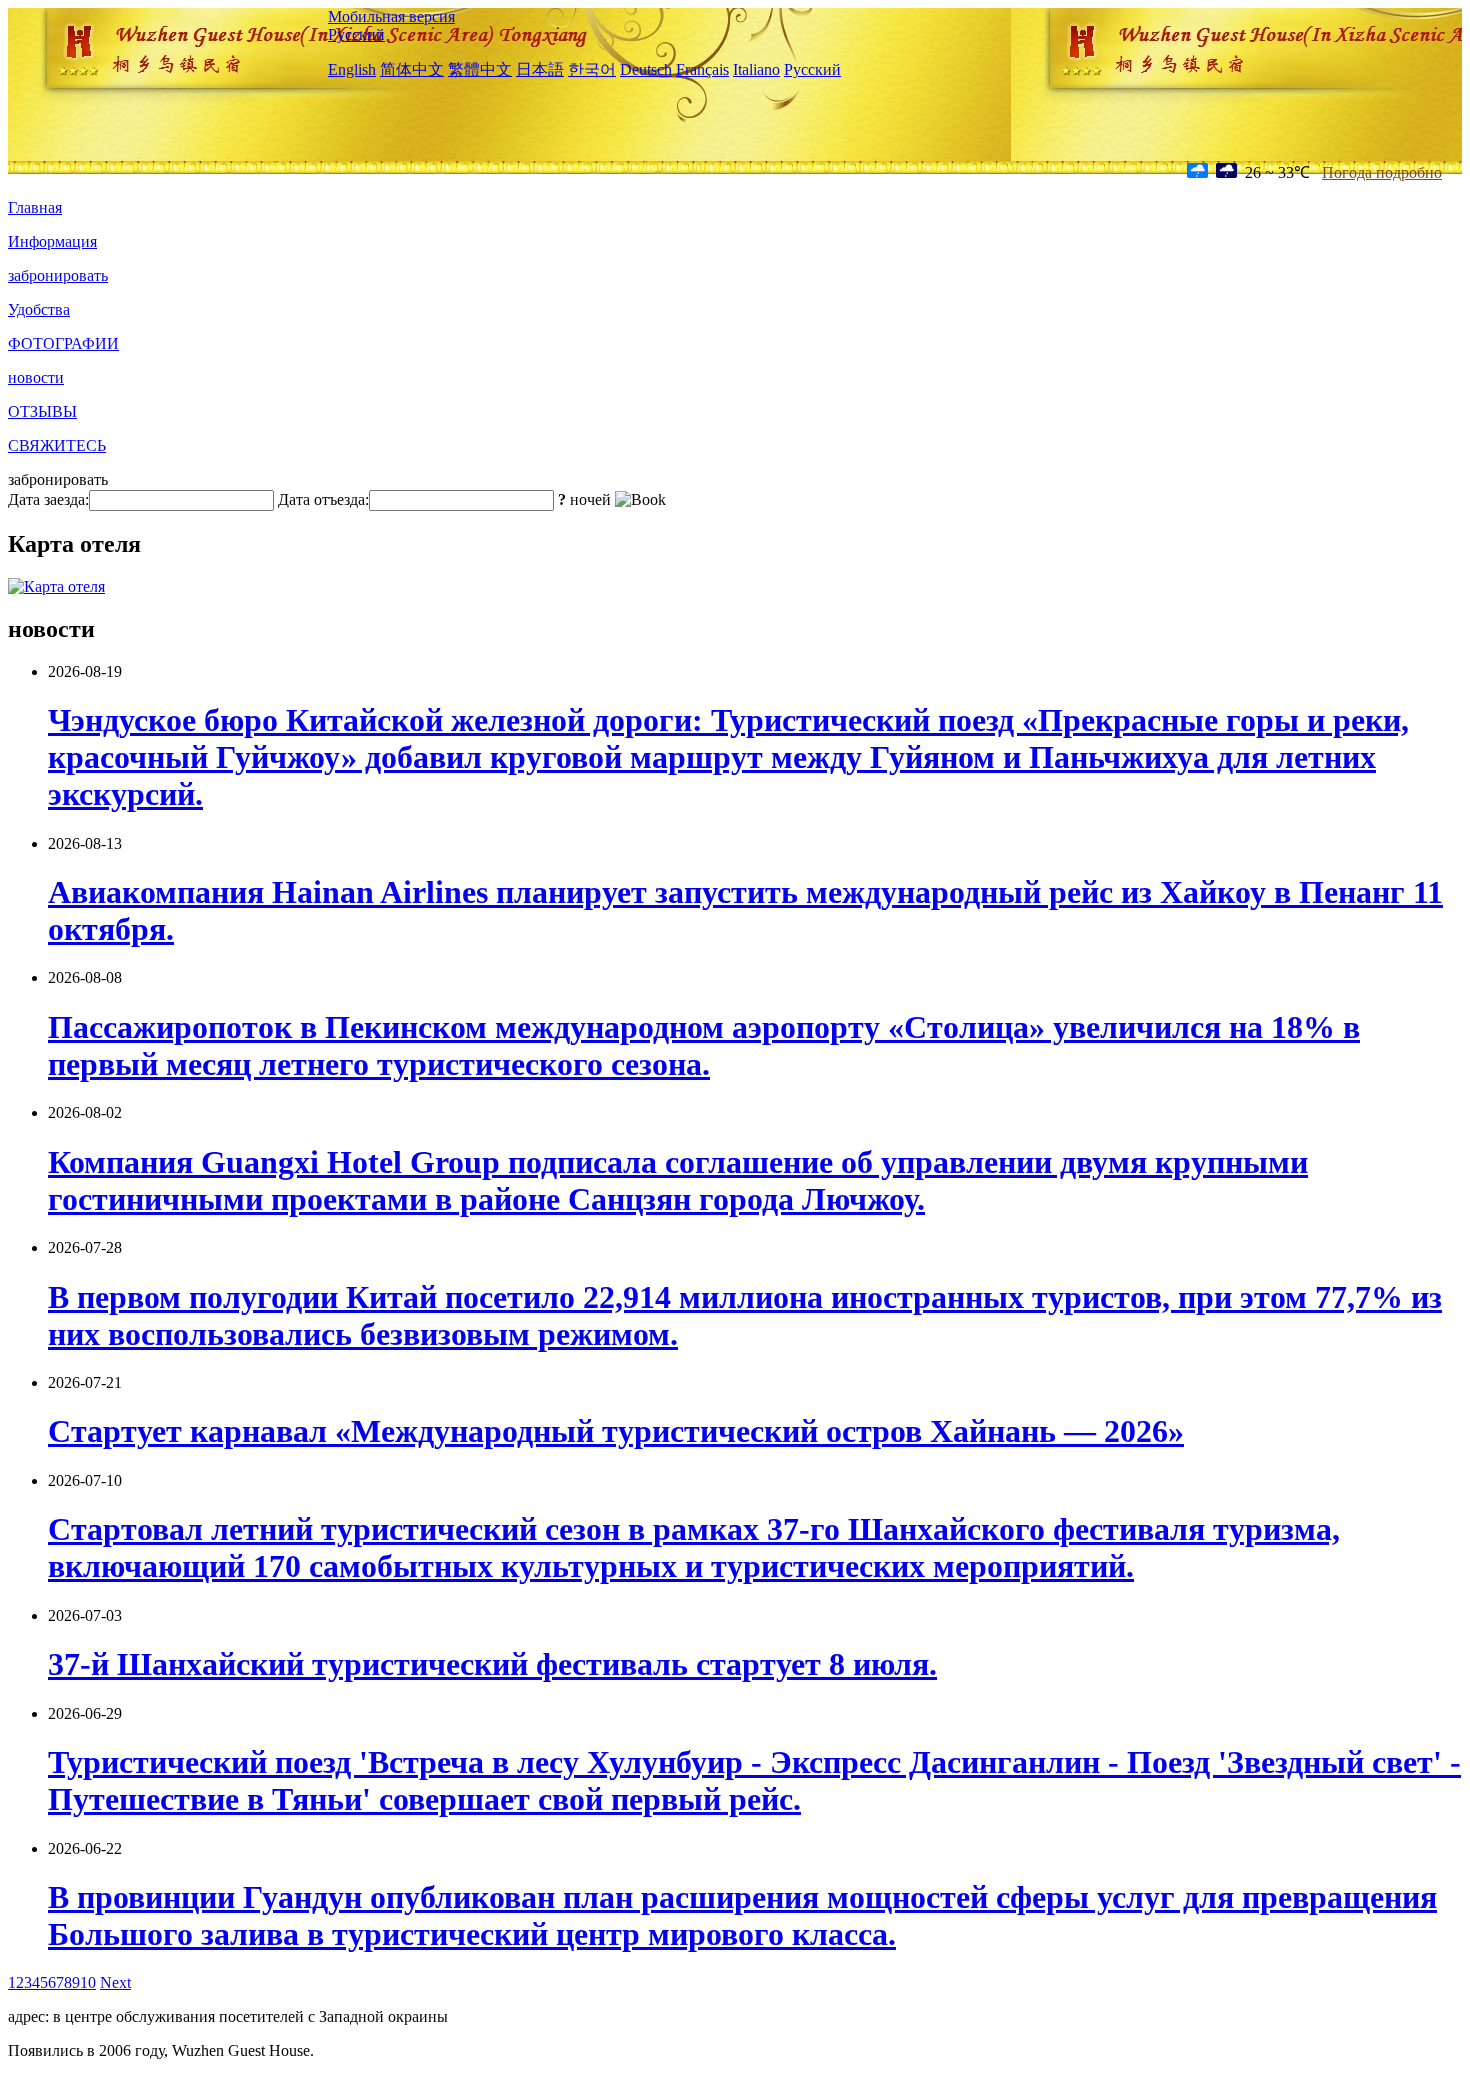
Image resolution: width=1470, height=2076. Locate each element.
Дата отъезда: (323, 499)
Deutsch (646, 69)
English (352, 69)
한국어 (592, 69)
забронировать (58, 275)
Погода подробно (1382, 172)
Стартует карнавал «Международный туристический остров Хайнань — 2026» (616, 1431)
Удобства (39, 309)
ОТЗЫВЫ (42, 411)
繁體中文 (480, 69)
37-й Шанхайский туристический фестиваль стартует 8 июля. (492, 1664)
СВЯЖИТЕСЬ (57, 445)
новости (36, 377)
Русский (356, 34)
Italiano (756, 69)
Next (115, 1982)
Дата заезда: (48, 499)
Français (702, 69)
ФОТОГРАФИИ (63, 343)
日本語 (540, 69)
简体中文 (412, 69)
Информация (52, 241)
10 (88, 1982)
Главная (35, 207)
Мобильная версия (391, 16)
